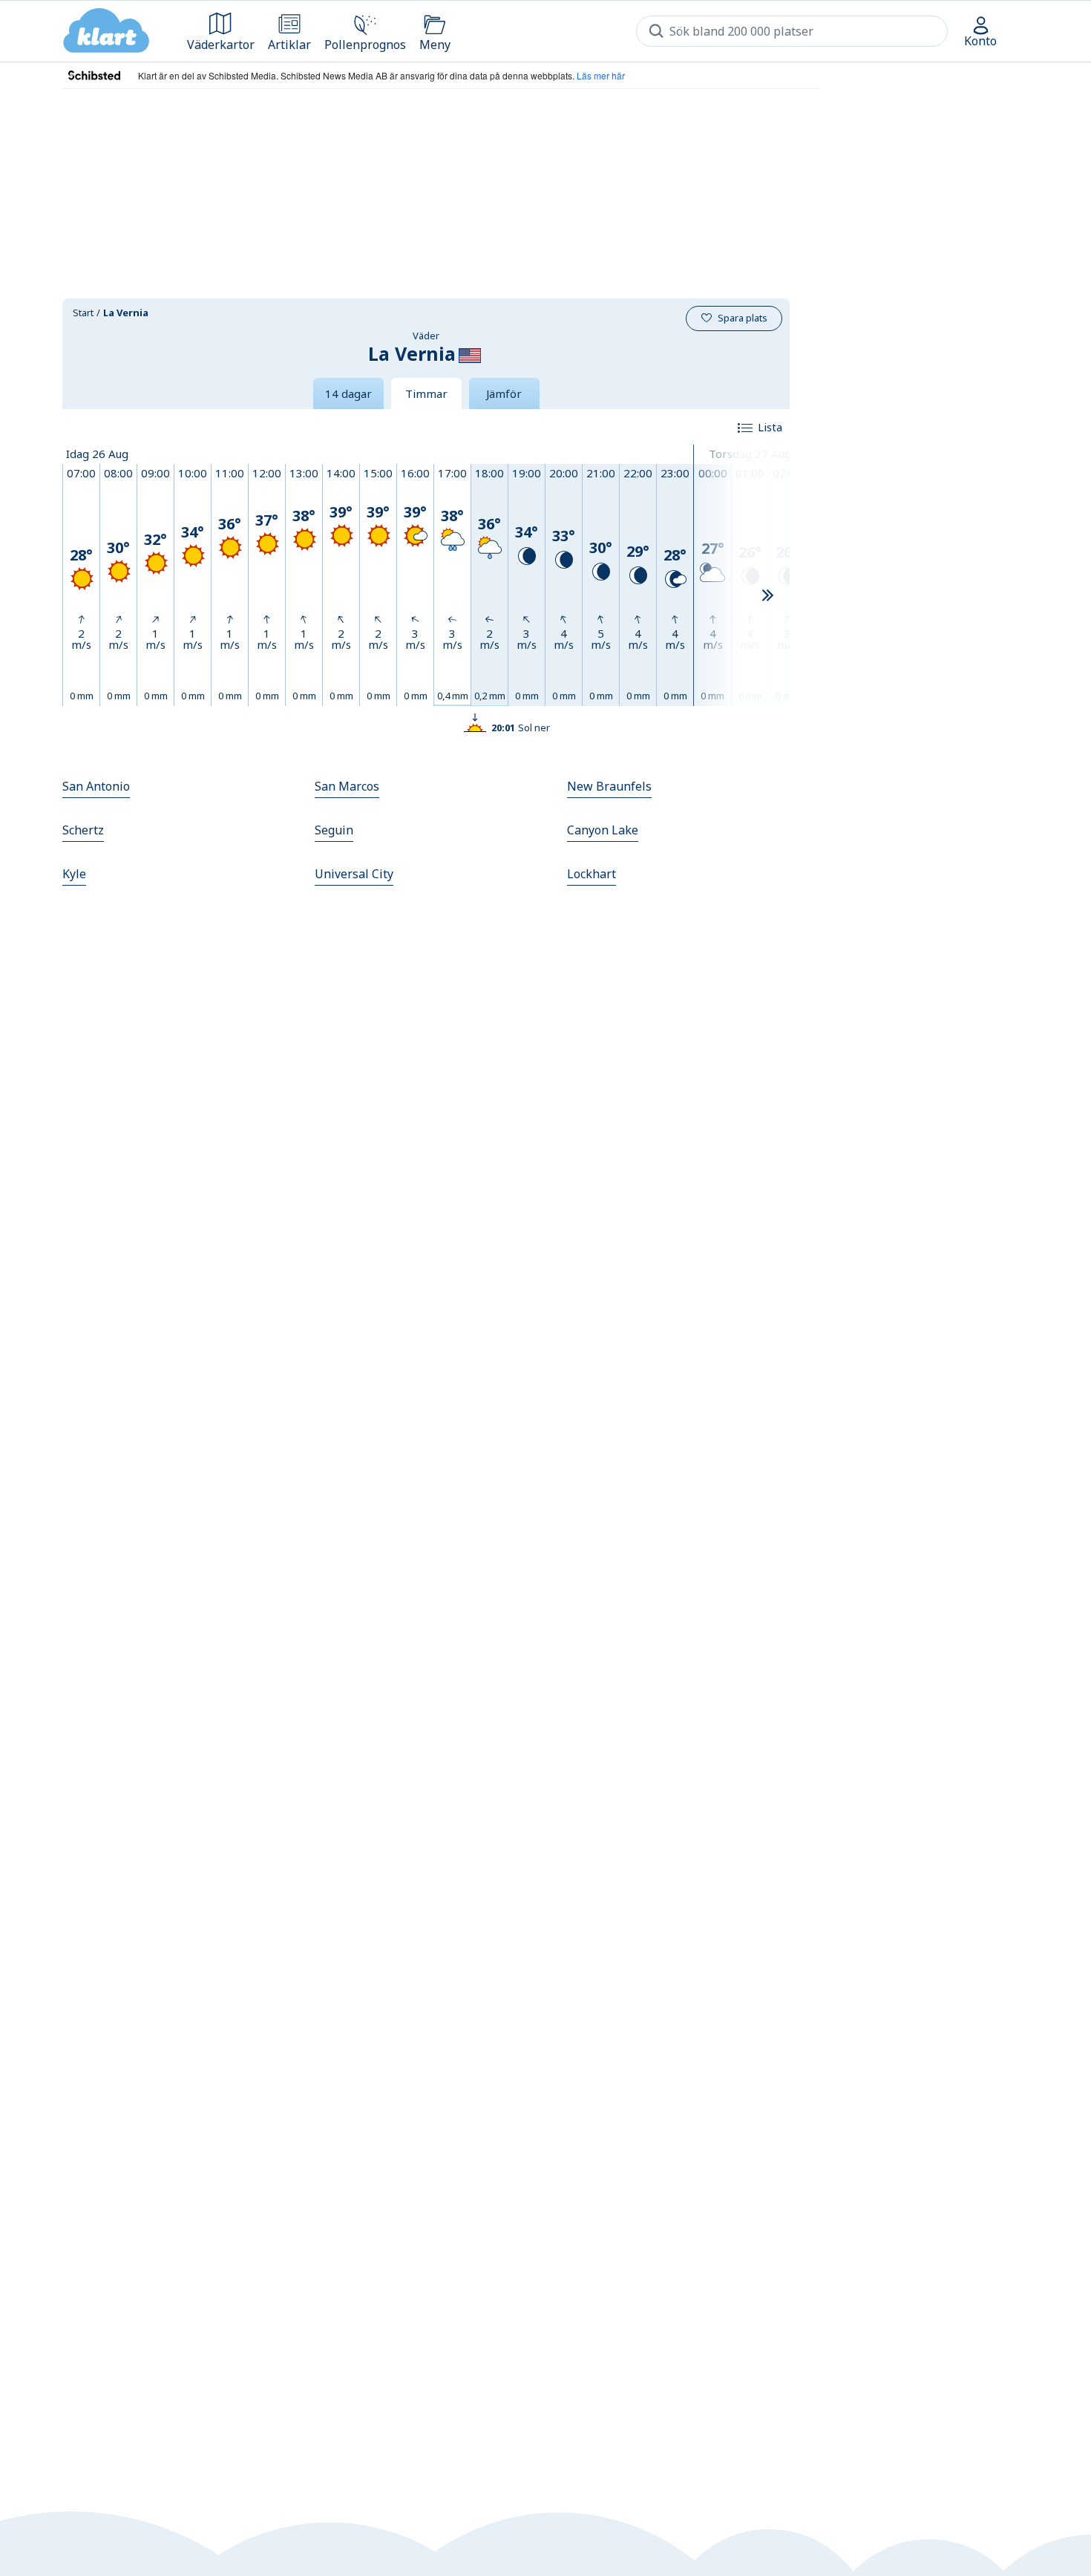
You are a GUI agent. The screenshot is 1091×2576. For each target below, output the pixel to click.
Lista (770, 427)
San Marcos (347, 786)
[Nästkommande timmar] (767, 596)
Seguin (334, 830)
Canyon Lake (603, 830)
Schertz (83, 830)
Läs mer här (601, 75)
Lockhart (592, 874)
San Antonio (96, 786)
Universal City (354, 874)
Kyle (74, 874)
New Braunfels (609, 786)
